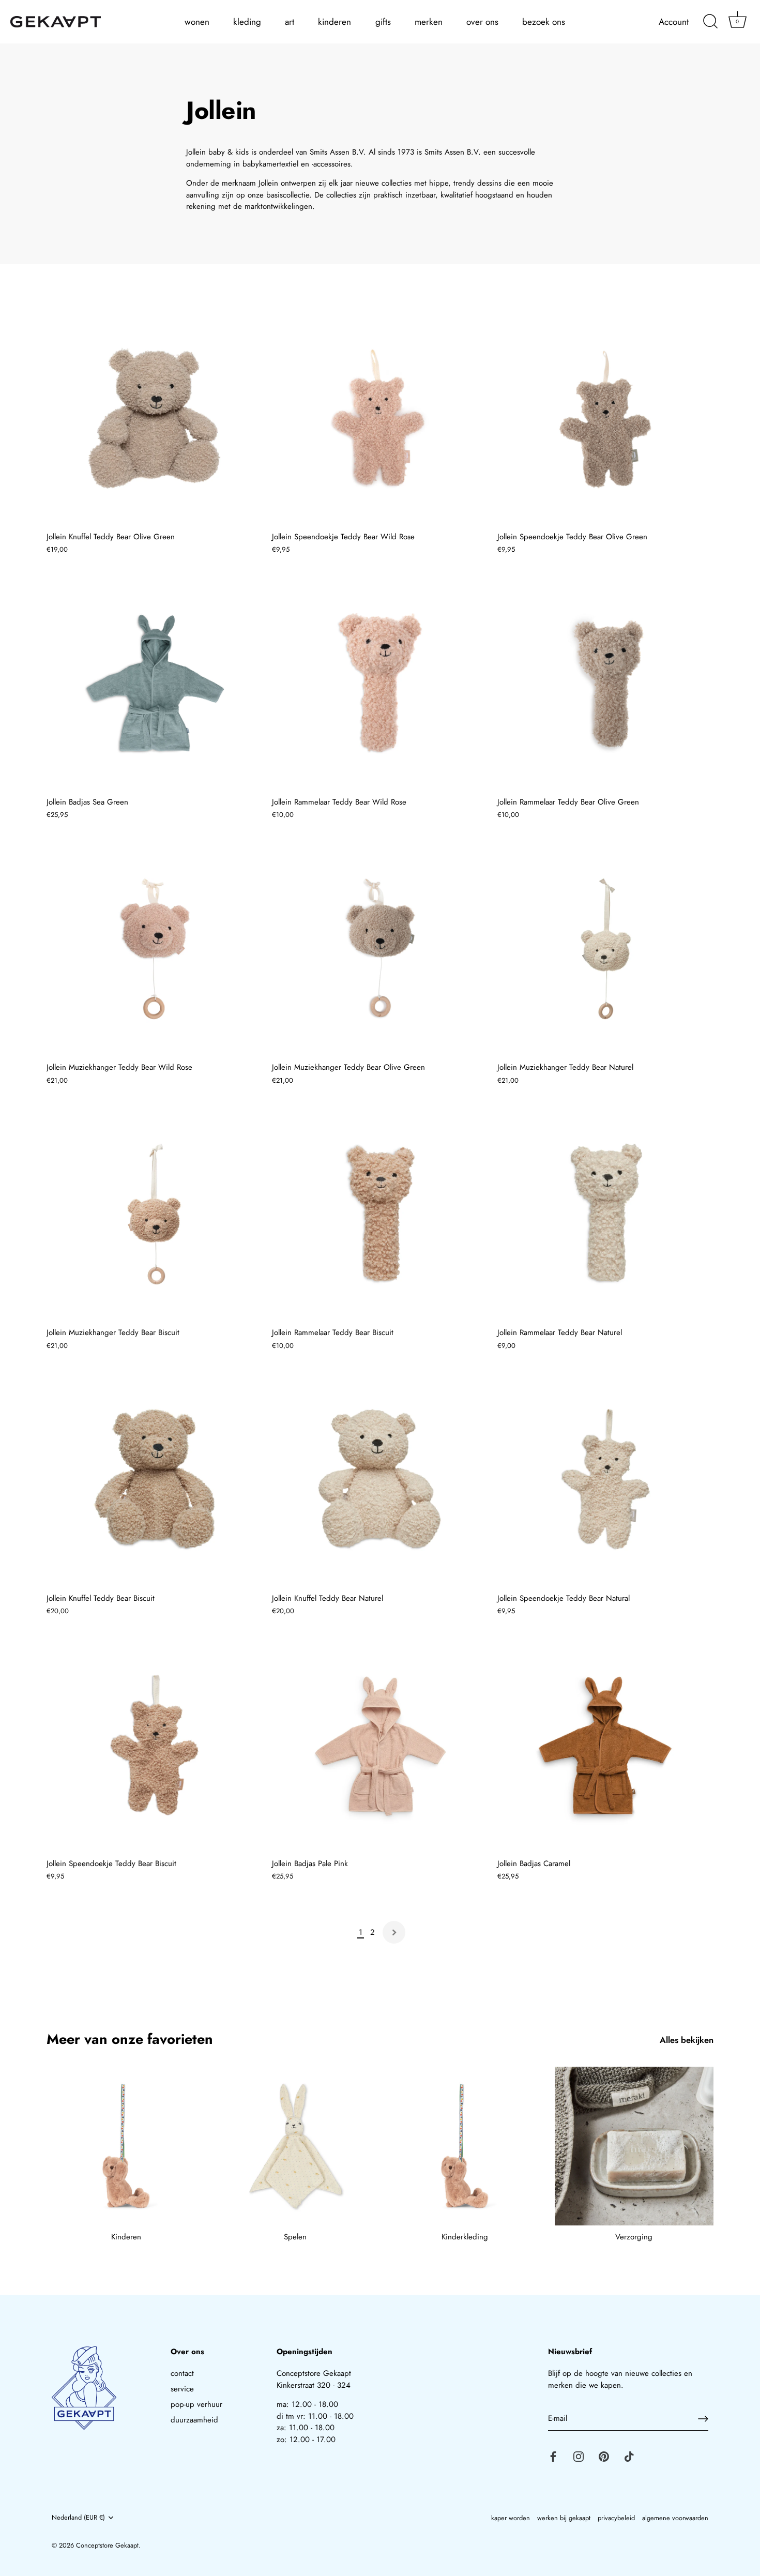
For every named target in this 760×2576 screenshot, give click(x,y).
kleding (247, 22)
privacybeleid (616, 2518)
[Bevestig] (703, 2419)
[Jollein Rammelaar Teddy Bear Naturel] (605, 1214)
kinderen (335, 22)
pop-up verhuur (196, 2404)
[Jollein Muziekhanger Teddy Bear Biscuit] (154, 1214)
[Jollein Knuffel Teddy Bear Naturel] (379, 1479)
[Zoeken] (710, 22)
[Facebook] (553, 2456)
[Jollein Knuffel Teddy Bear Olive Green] (154, 418)
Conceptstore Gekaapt (107, 2545)
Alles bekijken (687, 2040)
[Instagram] (579, 2456)
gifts (383, 22)
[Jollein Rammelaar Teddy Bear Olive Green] (605, 684)
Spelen (295, 2237)
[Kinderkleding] (465, 2146)
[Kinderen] (126, 2146)
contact (182, 2373)
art (290, 22)
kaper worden (511, 2518)
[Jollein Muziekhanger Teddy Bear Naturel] (605, 949)
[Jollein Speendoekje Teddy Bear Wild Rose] (379, 418)
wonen (197, 22)
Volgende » (394, 1932)
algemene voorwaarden (675, 2518)
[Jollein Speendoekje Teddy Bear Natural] (605, 1479)
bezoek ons (544, 22)
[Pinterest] (604, 2456)
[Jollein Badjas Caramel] (605, 1745)
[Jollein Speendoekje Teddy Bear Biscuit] (154, 1745)
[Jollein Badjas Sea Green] (154, 684)
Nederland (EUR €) (78, 2518)
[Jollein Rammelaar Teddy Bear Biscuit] (379, 1214)
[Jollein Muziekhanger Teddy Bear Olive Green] (379, 949)
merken (429, 22)
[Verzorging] (634, 2146)
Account (674, 22)
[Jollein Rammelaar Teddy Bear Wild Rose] (379, 684)
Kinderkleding (465, 2237)
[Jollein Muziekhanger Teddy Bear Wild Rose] (154, 949)
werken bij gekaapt (564, 2518)
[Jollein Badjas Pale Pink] (379, 1745)
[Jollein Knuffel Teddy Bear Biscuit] (154, 1479)
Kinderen (126, 2237)
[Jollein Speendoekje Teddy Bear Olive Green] (605, 418)
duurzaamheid (194, 2420)
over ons (482, 22)
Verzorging (634, 2237)
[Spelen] (296, 2146)
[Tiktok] (629, 2456)
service (182, 2389)
